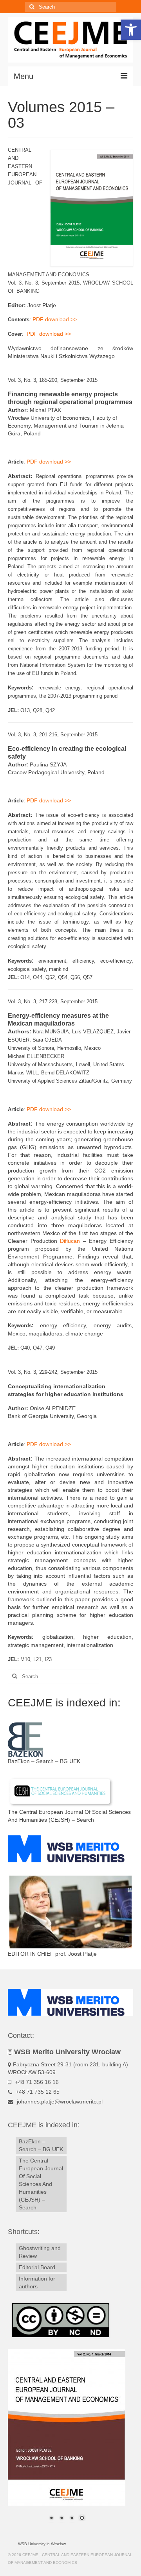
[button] (131, 30)
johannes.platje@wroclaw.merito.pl (59, 2102)
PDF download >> (55, 319)
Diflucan (70, 1241)
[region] (67, 2440)
